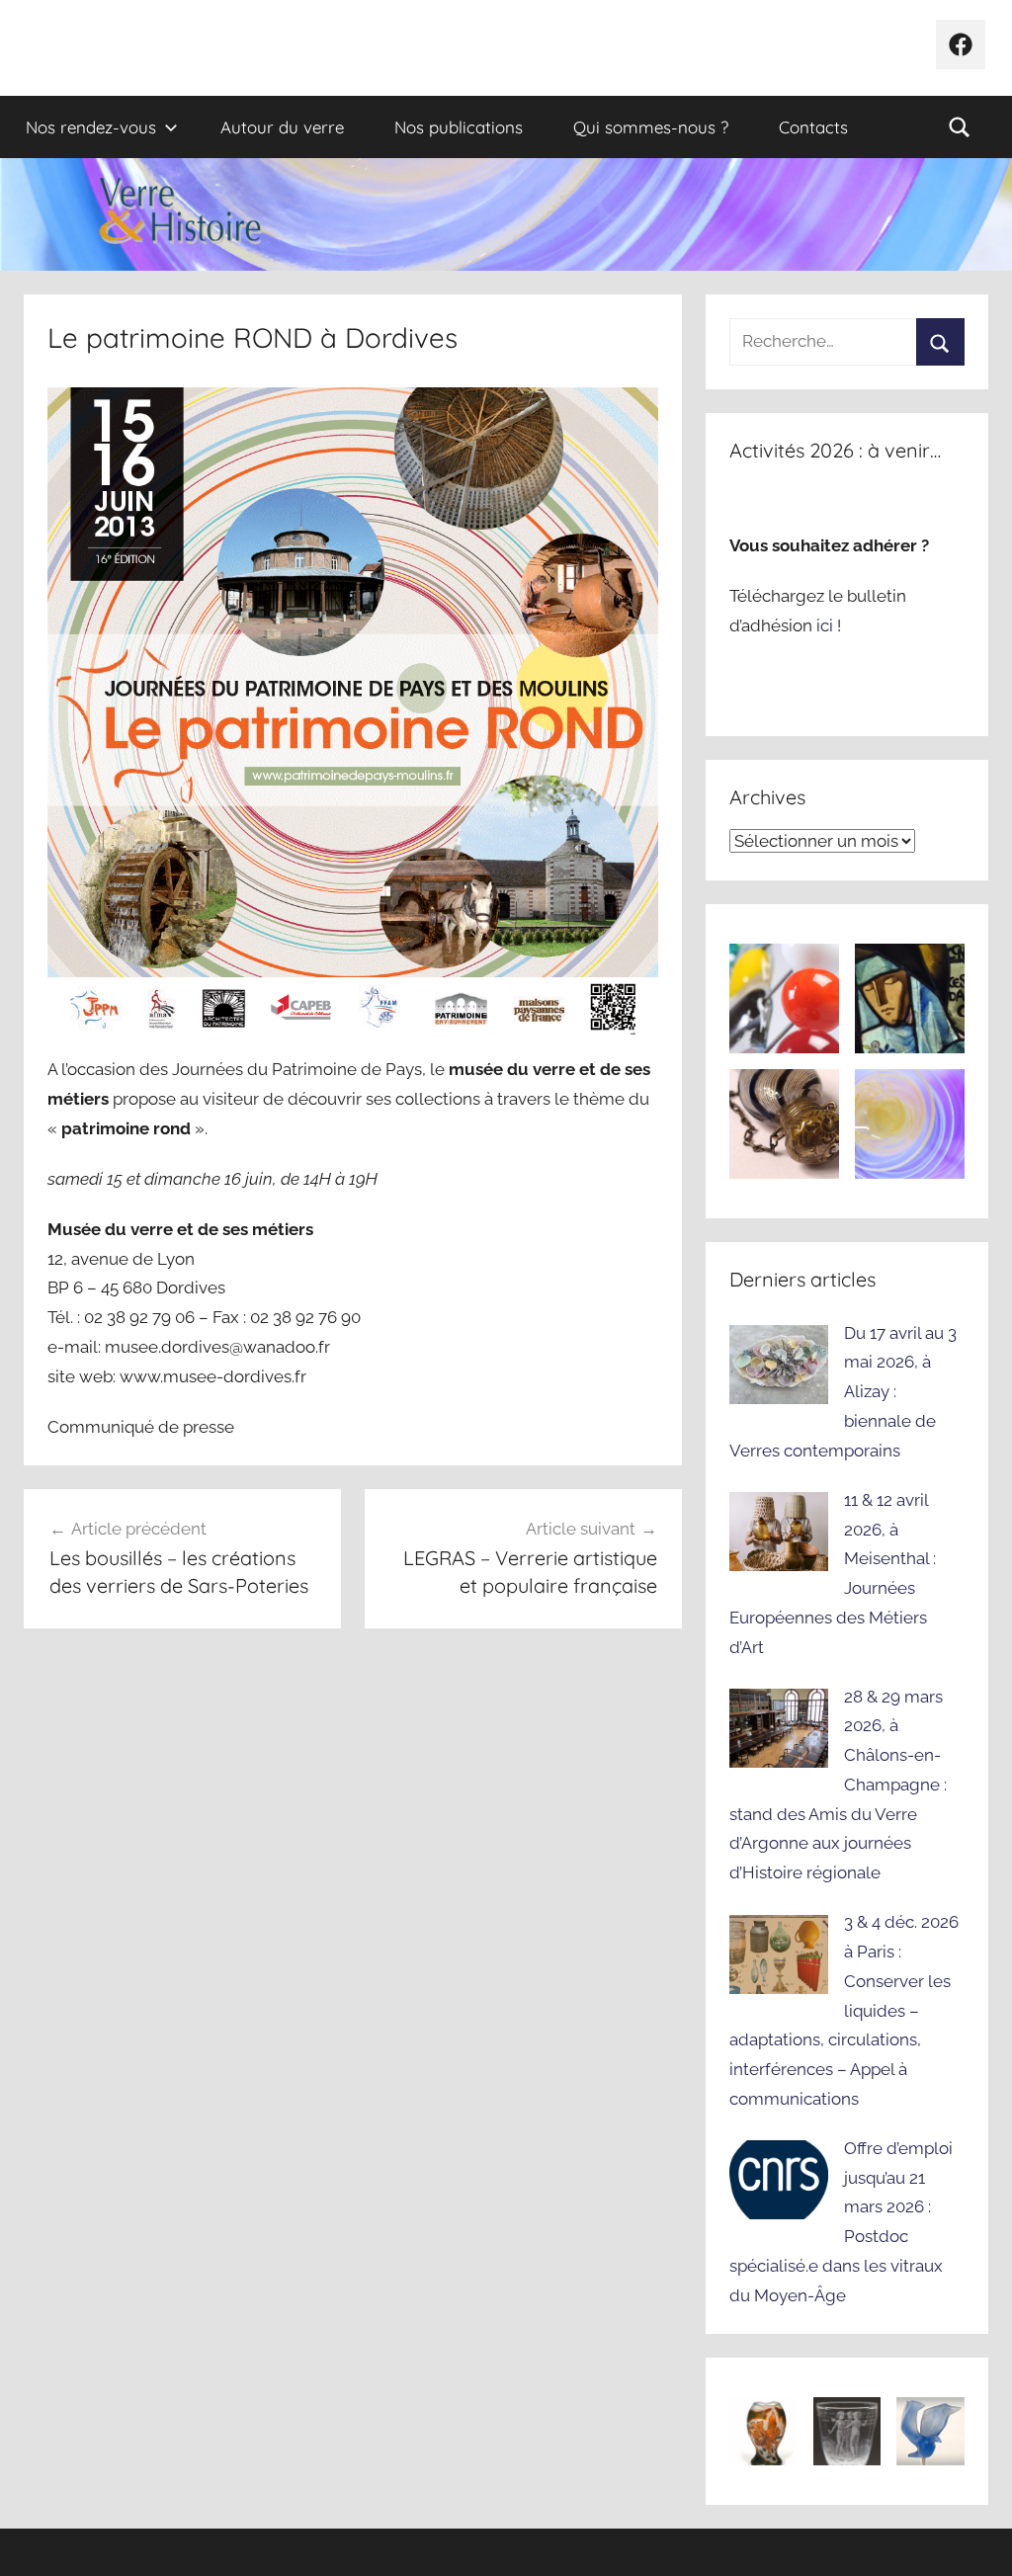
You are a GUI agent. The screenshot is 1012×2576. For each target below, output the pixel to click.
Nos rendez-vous (91, 127)
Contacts (813, 127)
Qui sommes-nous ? (651, 127)
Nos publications (459, 127)
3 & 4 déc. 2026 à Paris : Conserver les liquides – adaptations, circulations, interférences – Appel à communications (844, 2010)
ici (827, 625)
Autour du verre (282, 127)
